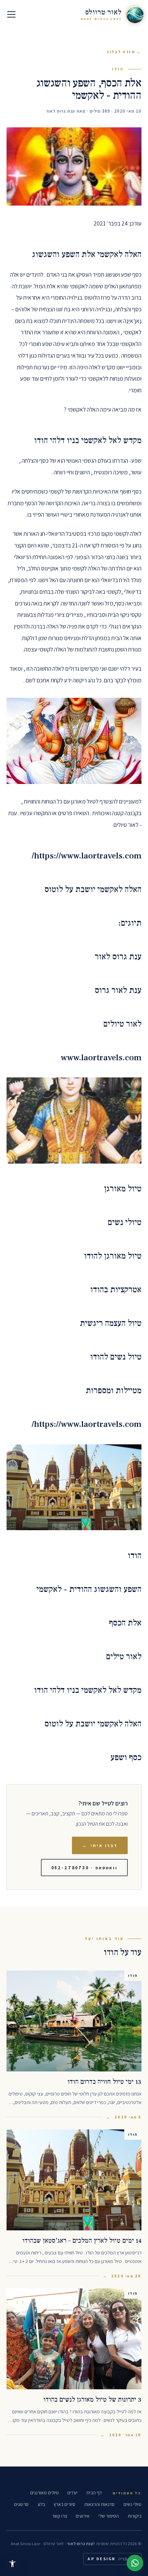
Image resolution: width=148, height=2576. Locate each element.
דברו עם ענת (135, 2563)
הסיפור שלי (109, 2516)
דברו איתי (100, 1845)
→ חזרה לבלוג (124, 52)
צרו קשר (60, 2516)
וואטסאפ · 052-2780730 (84, 1868)
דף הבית (94, 2493)
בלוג (41, 2504)
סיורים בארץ (65, 2504)
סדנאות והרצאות (99, 2504)
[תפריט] (11, 14)
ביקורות (135, 2516)
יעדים (72, 2493)
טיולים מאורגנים (45, 2493)
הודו (118, 69)
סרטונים (21, 2504)
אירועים (83, 2516)
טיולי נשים (133, 2504)
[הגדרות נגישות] (12, 2564)
